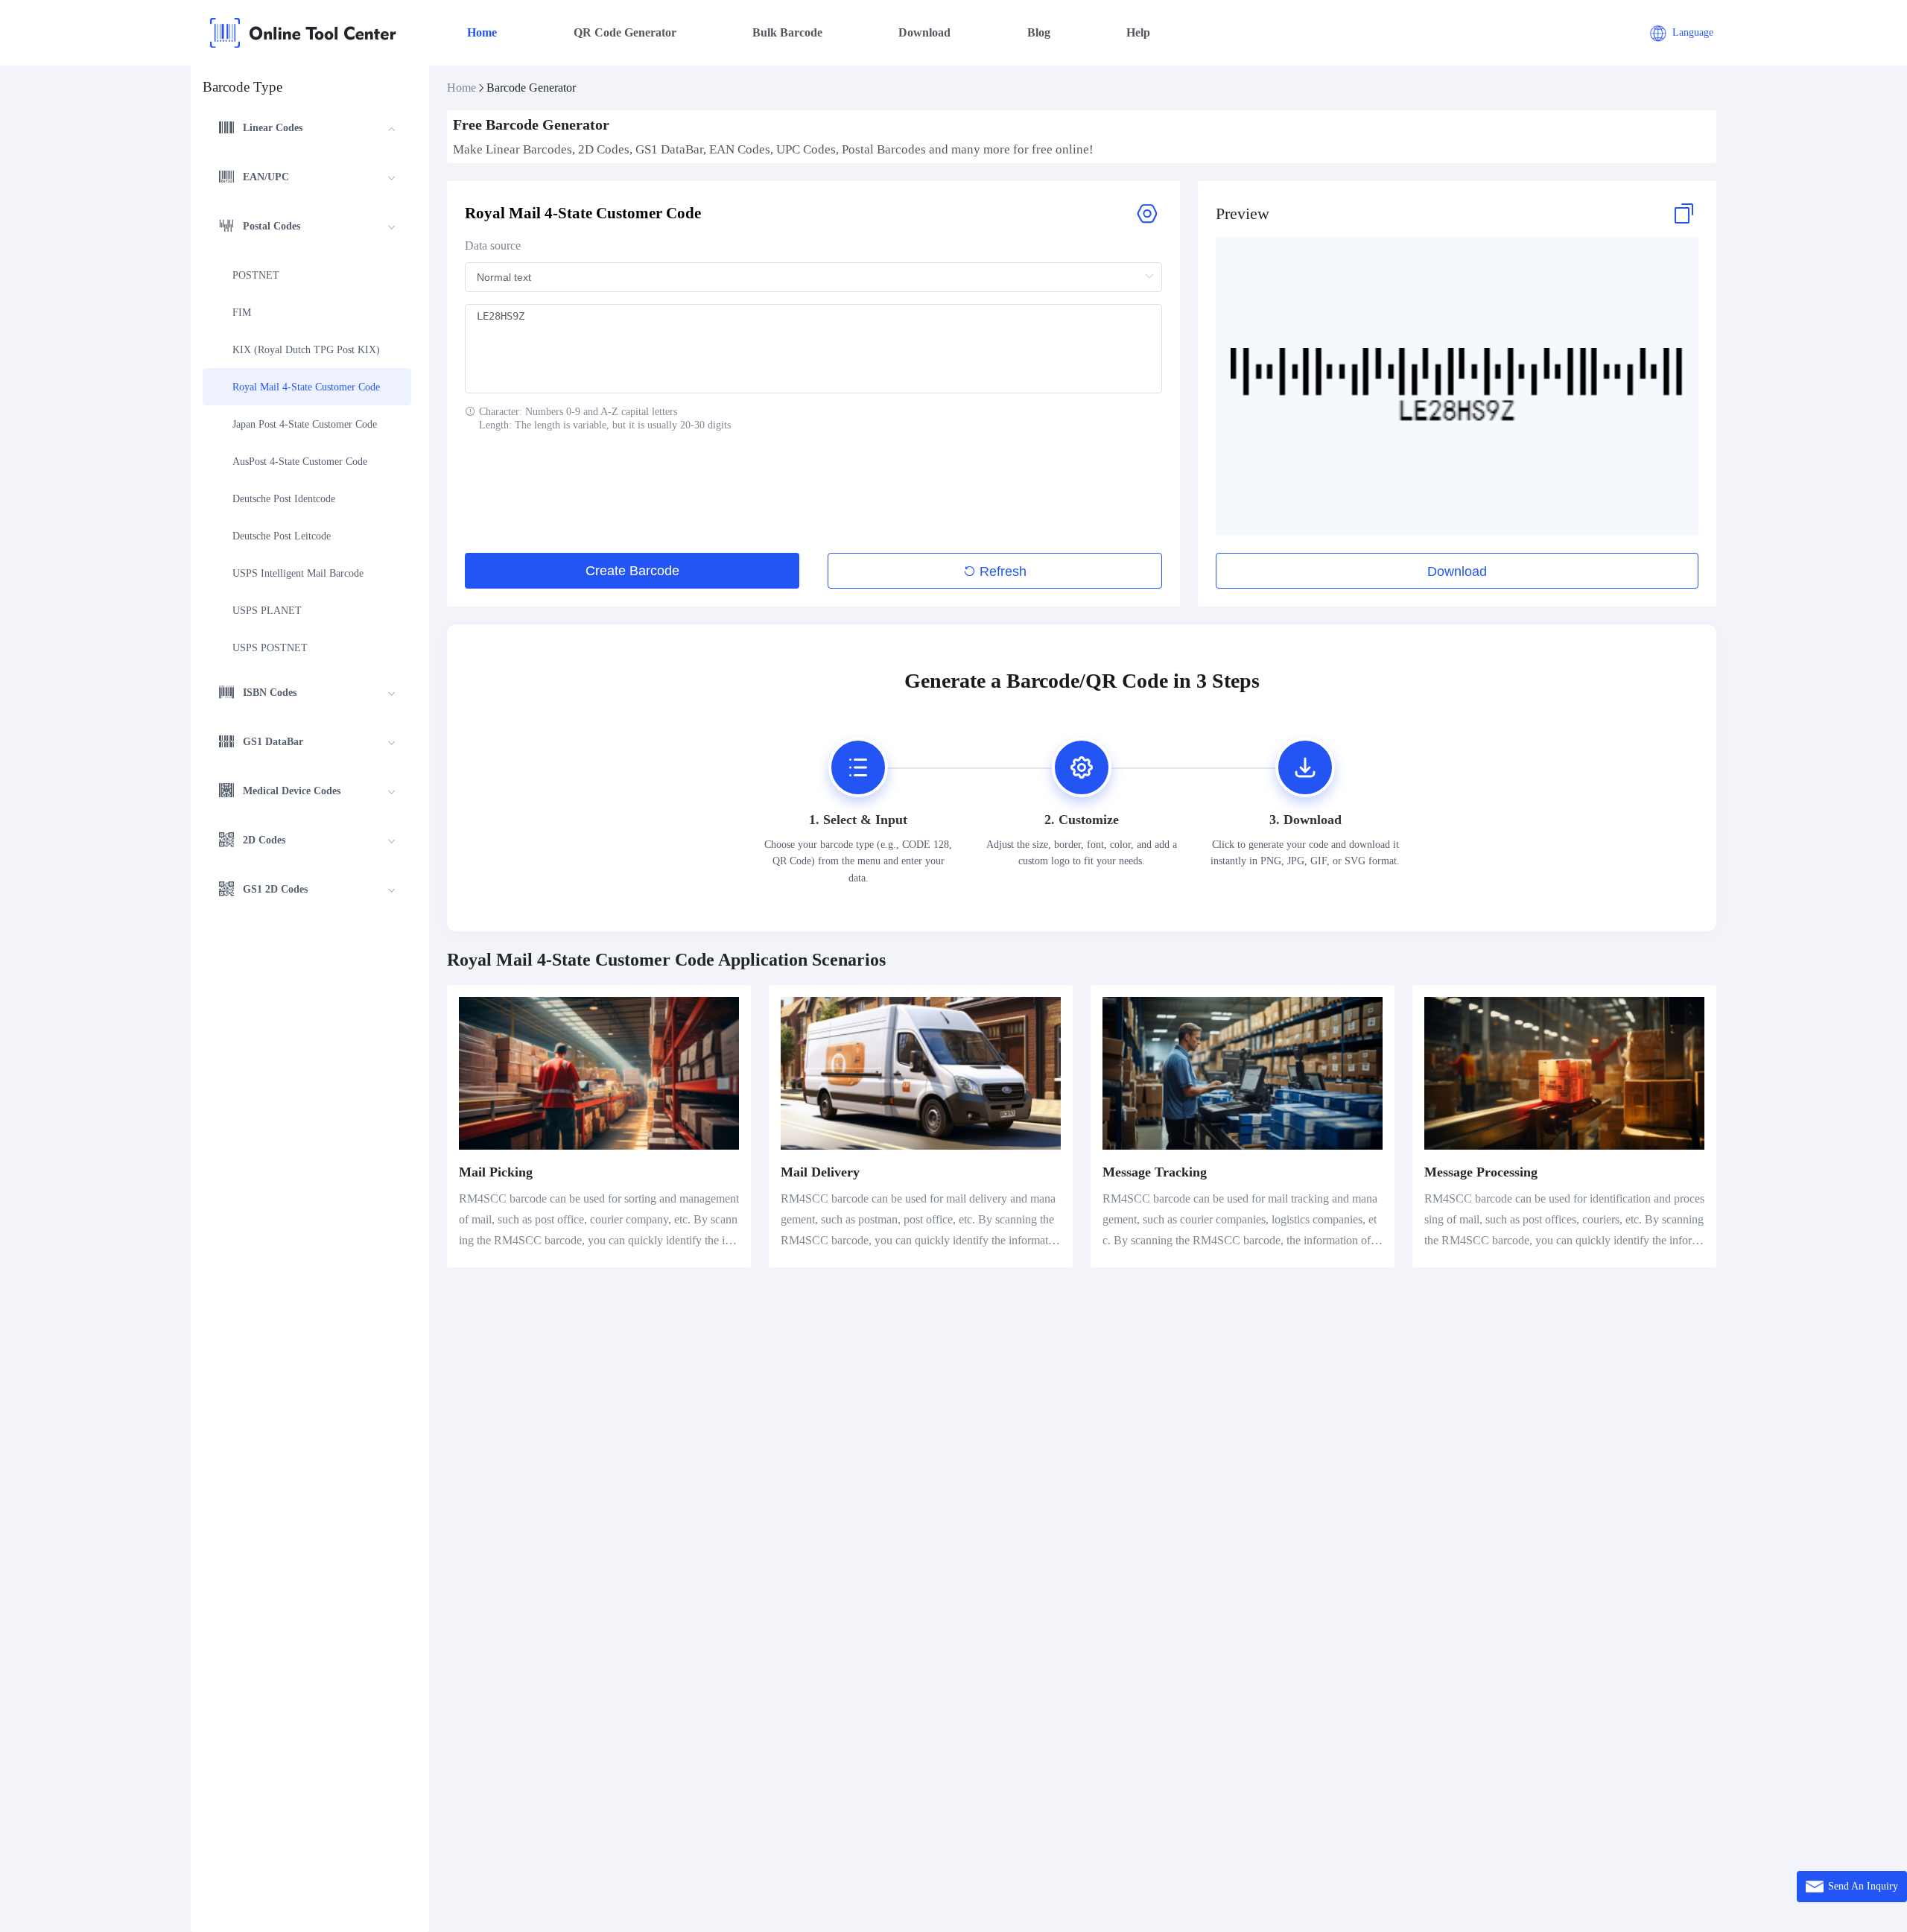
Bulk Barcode (787, 32)
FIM (242, 313)
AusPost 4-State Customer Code (300, 462)
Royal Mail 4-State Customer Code (306, 387)
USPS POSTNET (270, 648)
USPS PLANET (267, 611)
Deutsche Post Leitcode (282, 536)
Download (924, 32)
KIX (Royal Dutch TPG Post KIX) (306, 350)
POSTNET (256, 275)
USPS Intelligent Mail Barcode (298, 573)
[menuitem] (307, 130)
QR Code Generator (625, 32)
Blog (1039, 32)
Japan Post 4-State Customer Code (305, 424)
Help (1138, 32)
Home (482, 32)
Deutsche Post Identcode (284, 499)
